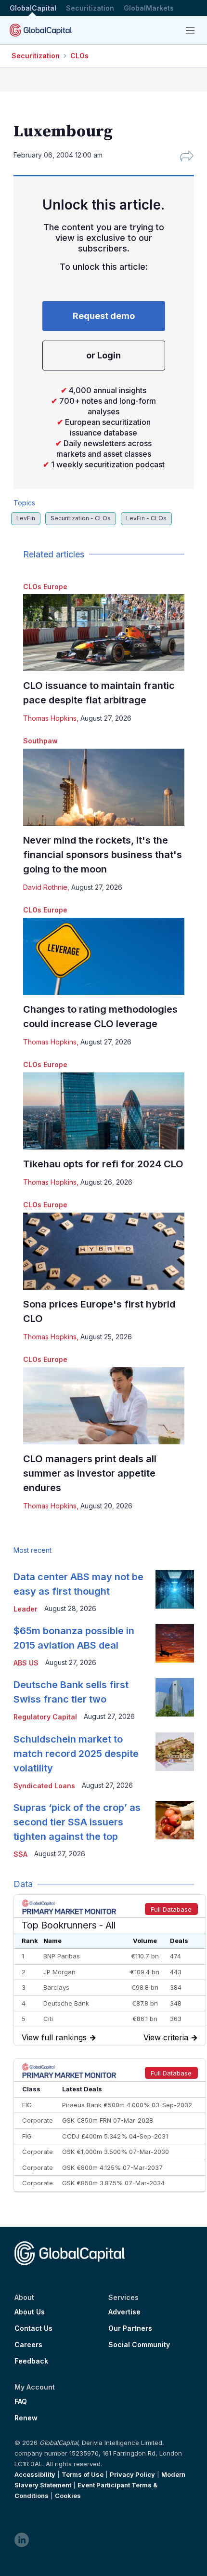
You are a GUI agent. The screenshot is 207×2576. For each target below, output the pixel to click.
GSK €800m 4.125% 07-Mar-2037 (112, 2167)
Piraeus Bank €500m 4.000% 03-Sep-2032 (127, 2105)
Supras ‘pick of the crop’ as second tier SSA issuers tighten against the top (77, 1822)
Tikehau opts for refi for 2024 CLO (103, 1164)
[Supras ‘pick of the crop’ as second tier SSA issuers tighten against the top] (175, 1820)
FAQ (21, 2402)
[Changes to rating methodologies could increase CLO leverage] (104, 956)
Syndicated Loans (44, 1786)
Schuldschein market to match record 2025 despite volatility (76, 1754)
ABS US (26, 1663)
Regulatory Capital (45, 1717)
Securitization (90, 8)
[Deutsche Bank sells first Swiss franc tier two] (175, 1697)
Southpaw (40, 741)
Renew (26, 2418)
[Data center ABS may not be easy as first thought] (175, 1589)
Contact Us (33, 2328)
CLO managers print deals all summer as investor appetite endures (90, 1473)
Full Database (171, 1909)
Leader (26, 1609)
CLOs (79, 56)
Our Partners (130, 2328)
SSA (20, 1854)
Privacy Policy (132, 2474)
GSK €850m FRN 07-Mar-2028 (108, 2120)
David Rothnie (45, 887)
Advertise (124, 2312)
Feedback (31, 2361)
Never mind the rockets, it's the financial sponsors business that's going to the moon (103, 855)
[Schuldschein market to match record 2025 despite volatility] (175, 1752)
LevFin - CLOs (146, 518)
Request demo (104, 316)
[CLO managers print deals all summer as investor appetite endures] (104, 1406)
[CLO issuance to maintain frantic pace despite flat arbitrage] (104, 633)
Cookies (68, 2496)
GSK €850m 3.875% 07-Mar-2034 (113, 2183)
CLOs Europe (45, 587)
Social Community (139, 2345)
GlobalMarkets (149, 8)
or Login (103, 355)
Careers (28, 2345)
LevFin (26, 518)
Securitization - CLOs (81, 518)
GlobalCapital (33, 8)
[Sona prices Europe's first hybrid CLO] (104, 1251)
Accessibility (35, 2474)
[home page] (41, 30)
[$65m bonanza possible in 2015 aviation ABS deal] (175, 1643)
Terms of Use (83, 2474)
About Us (30, 2312)
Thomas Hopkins (50, 718)
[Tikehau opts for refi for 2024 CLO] (104, 1111)
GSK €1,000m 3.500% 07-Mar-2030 (116, 2152)
